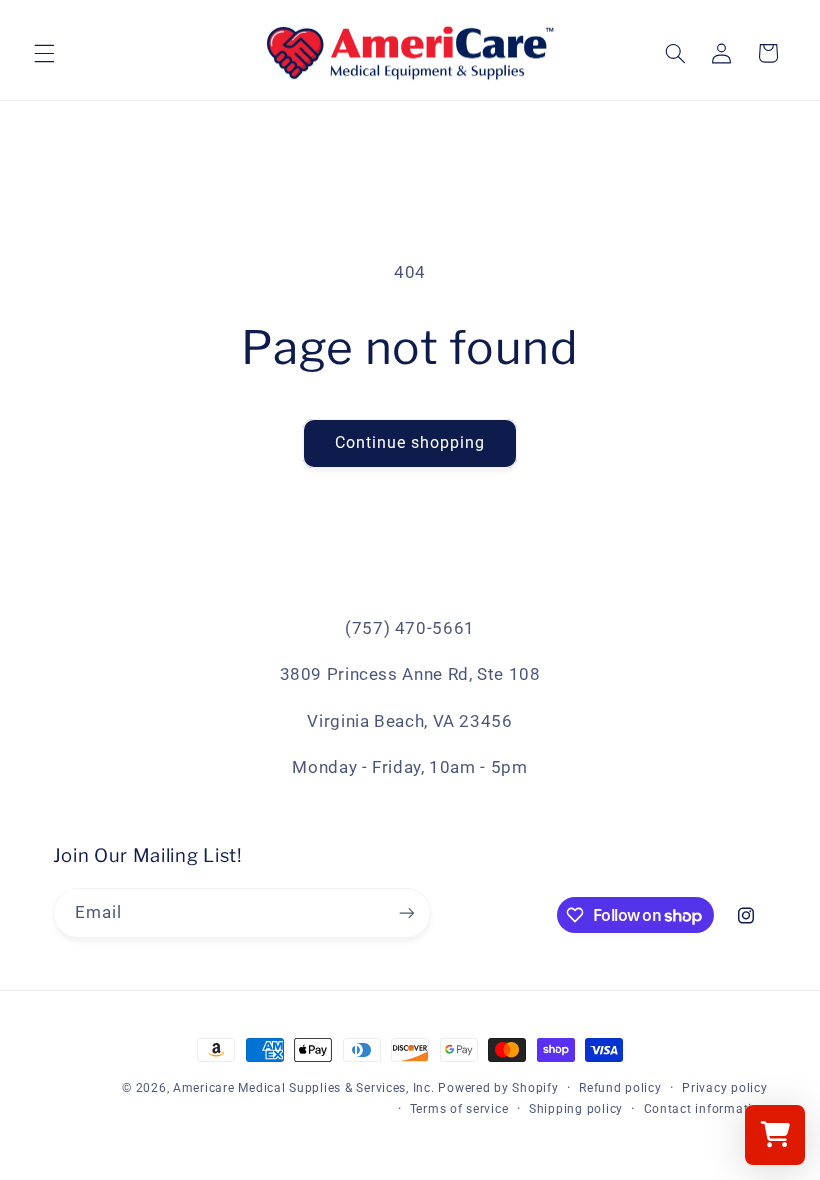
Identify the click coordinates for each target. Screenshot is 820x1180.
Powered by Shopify (498, 1088)
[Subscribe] (406, 912)
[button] (44, 53)
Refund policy (620, 1088)
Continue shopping (410, 442)
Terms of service (459, 1109)
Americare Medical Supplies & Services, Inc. (304, 1088)
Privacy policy (724, 1088)
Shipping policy (576, 1109)
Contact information (706, 1109)
